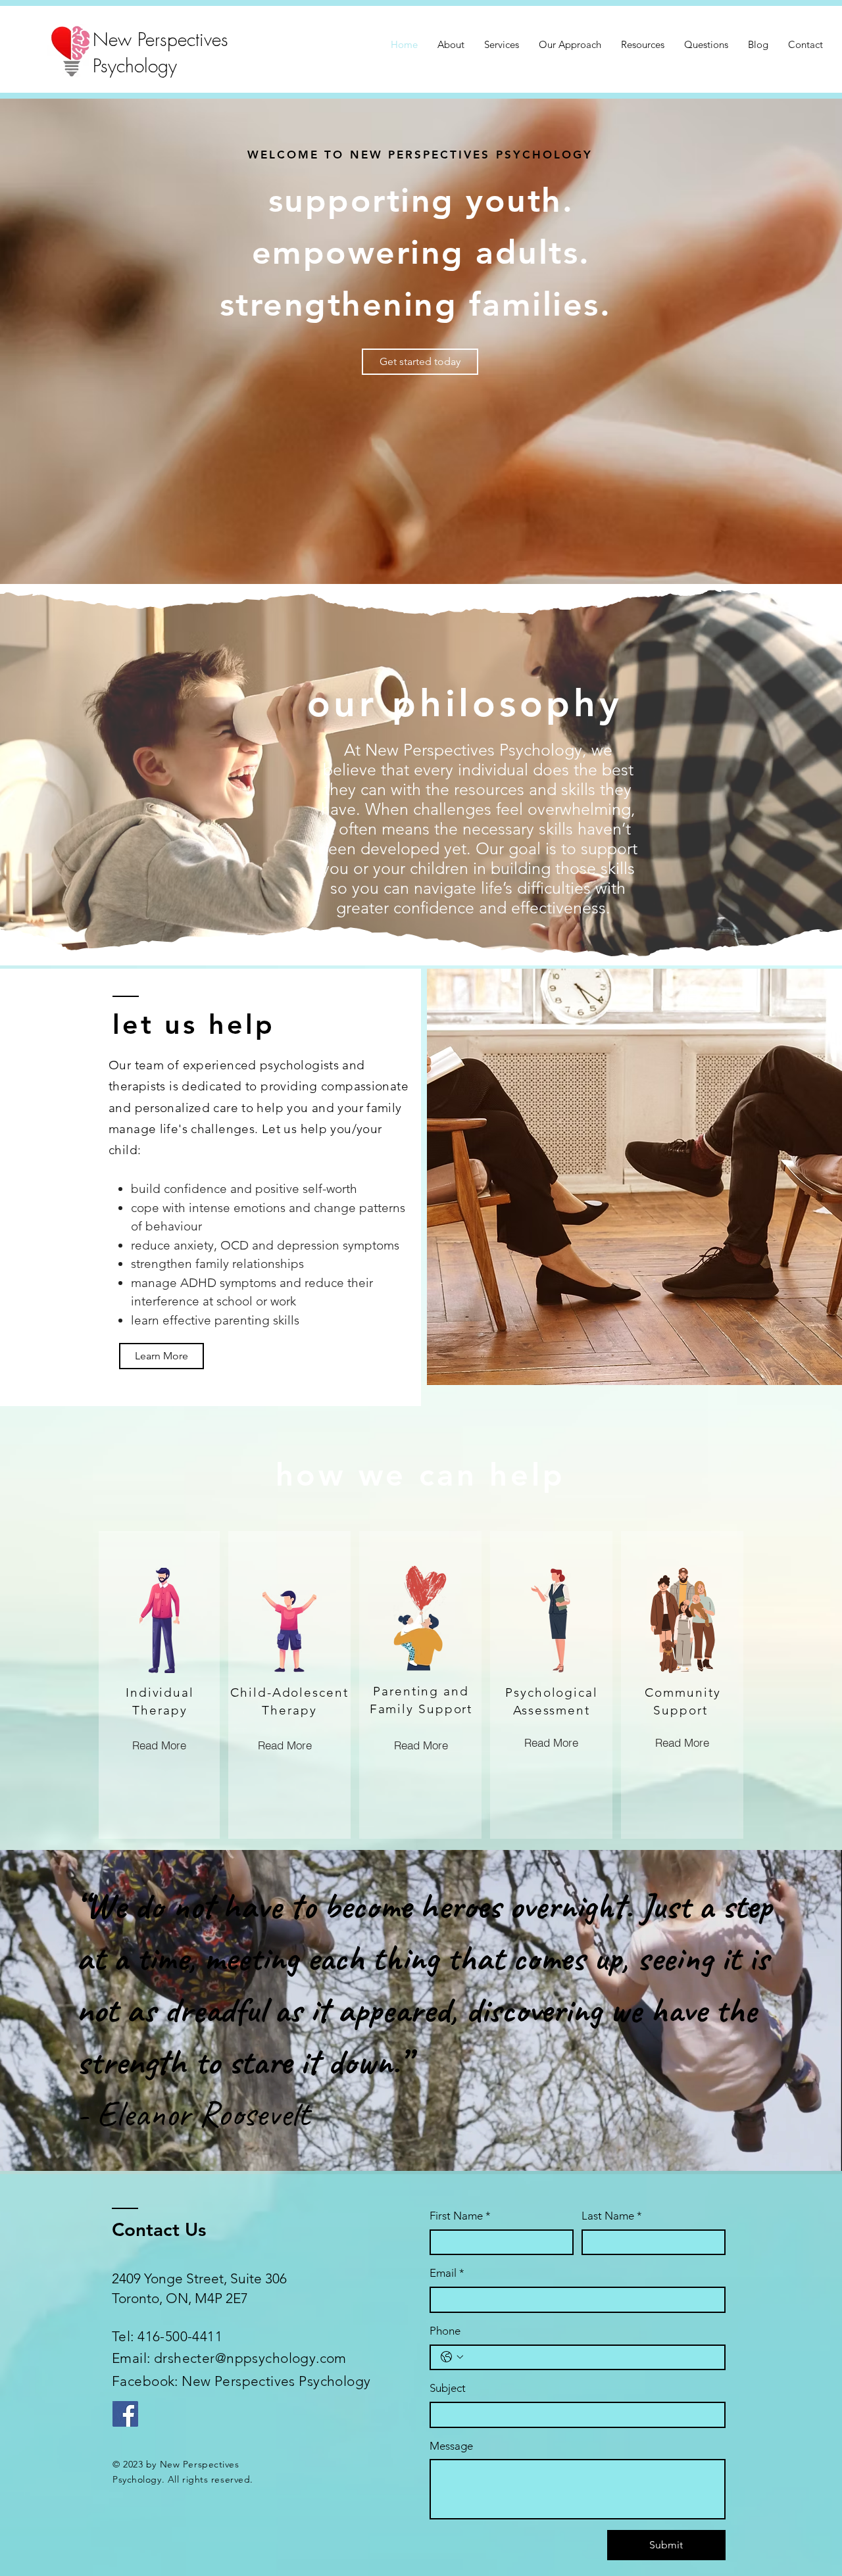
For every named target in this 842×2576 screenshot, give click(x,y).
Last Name (612, 2216)
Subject (448, 2388)
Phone (445, 2331)
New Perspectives (163, 39)
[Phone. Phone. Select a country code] (452, 2357)
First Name (460, 2216)
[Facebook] (125, 2414)
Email (447, 2273)
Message (451, 2446)
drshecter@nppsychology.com (250, 2358)
